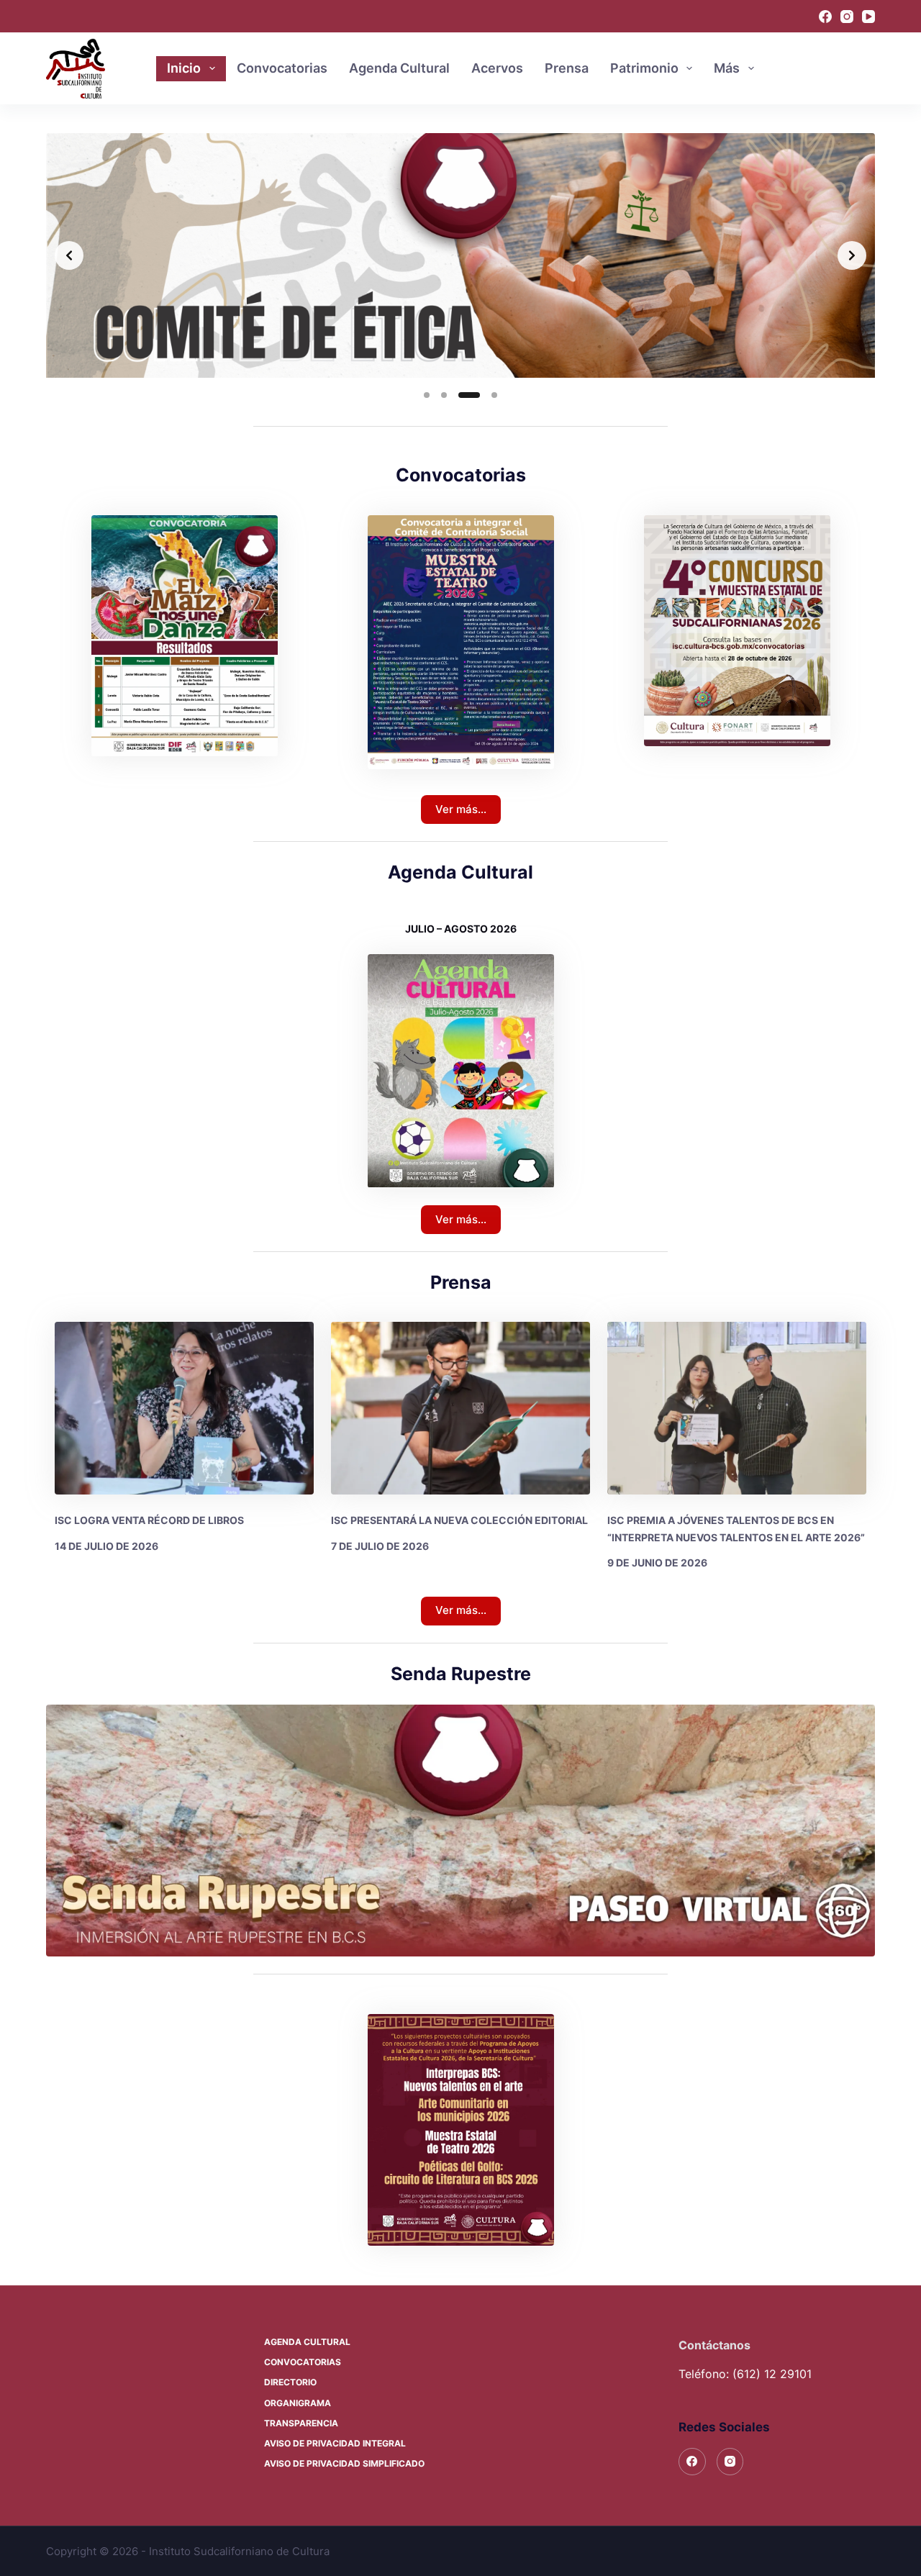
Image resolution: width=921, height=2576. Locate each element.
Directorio (290, 2382)
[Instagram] (847, 17)
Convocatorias (282, 68)
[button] (461, 2130)
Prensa (567, 68)
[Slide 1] (427, 395)
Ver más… (461, 809)
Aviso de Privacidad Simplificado (344, 2463)
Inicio (184, 68)
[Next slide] (852, 255)
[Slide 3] (461, 395)
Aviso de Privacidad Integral (335, 2443)
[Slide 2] (444, 395)
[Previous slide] (69, 255)
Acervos (497, 68)
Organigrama (298, 2403)
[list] (460, 255)
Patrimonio (644, 68)
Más (727, 68)
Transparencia (301, 2423)
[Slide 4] (486, 395)
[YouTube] (868, 17)
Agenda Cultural (399, 68)
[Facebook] (825, 17)
